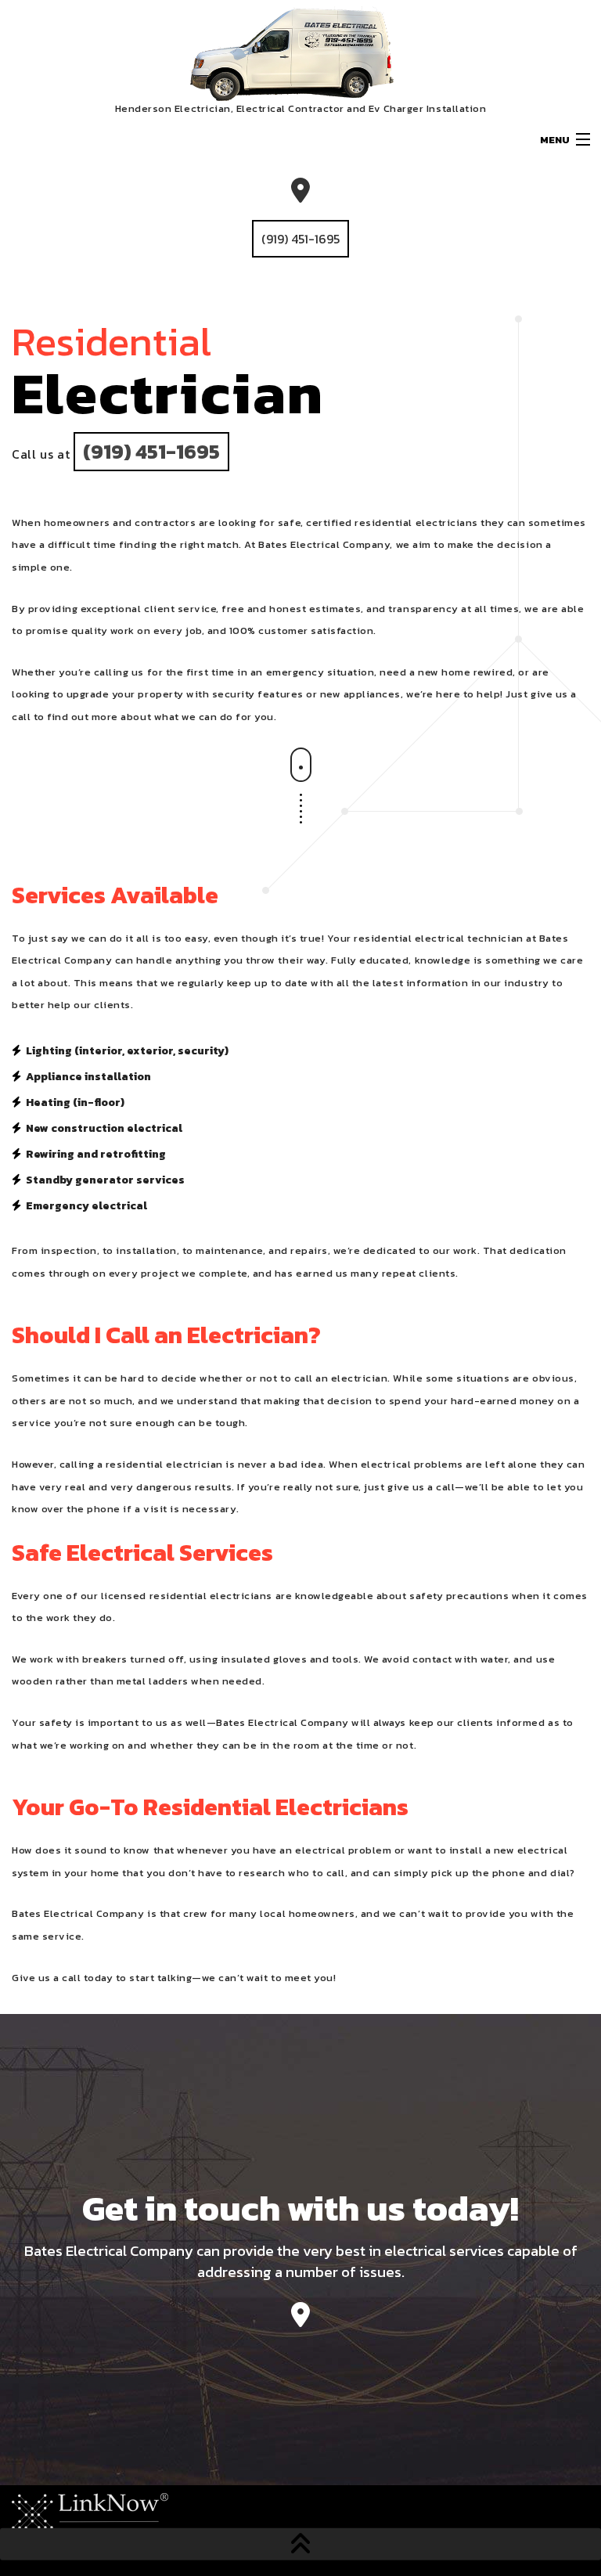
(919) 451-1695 (300, 239)
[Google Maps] (300, 191)
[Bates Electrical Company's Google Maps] (300, 2319)
